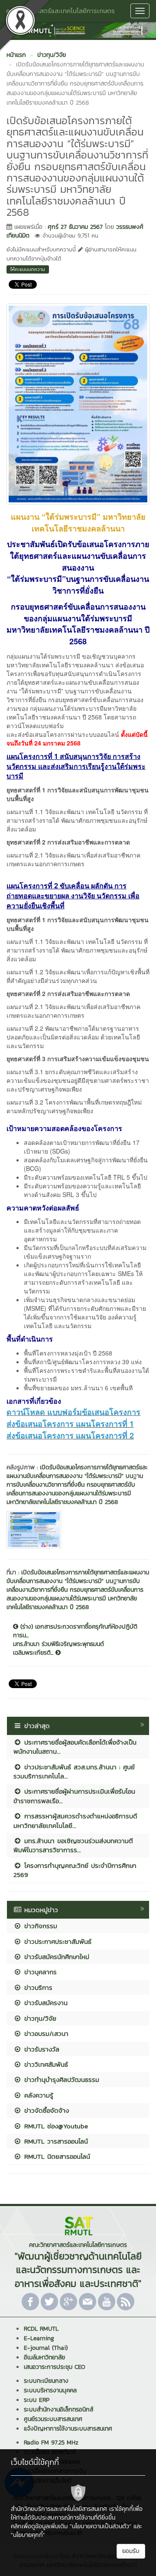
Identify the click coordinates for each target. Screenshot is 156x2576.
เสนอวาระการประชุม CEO (55, 2367)
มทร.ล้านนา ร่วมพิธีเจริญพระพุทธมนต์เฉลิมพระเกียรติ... (58, 1649)
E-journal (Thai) (46, 2348)
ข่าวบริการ (37, 1987)
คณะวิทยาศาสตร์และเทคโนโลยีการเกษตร (60, 11)
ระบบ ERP (37, 2400)
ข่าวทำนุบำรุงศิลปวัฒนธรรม (60, 2080)
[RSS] (126, 2302)
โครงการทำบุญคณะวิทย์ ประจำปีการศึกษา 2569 (75, 1870)
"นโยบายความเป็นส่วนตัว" (101, 2526)
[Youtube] (107, 2302)
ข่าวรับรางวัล (41, 2049)
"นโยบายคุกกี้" (28, 2535)
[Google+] (68, 2302)
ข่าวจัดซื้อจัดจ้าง (45, 2110)
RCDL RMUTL (41, 2329)
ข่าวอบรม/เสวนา (45, 2033)
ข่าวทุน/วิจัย (39, 2018)
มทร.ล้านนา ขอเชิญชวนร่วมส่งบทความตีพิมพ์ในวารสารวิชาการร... (73, 1845)
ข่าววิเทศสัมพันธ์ (45, 2064)
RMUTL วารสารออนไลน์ (55, 2141)
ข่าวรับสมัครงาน (45, 2003)
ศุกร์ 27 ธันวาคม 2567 (75, 227)
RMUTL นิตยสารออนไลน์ (56, 2156)
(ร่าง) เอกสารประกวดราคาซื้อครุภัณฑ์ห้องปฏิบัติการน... (75, 1631)
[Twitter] (49, 2302)
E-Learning (39, 2338)
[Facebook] (30, 2302)
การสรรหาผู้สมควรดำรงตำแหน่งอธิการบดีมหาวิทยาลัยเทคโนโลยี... (75, 1821)
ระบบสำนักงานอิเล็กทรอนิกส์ (58, 2409)
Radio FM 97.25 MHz (51, 2442)
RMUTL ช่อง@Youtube (55, 2126)
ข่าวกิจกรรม (39, 1926)
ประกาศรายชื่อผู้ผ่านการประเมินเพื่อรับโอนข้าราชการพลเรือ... (74, 1796)
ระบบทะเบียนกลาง (46, 2381)
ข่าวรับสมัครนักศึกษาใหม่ (55, 1957)
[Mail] (88, 2302)
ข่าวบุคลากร (39, 1972)
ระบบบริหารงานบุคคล (50, 2390)
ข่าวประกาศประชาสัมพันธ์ (57, 1941)
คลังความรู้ (37, 2095)
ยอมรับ (131, 2551)
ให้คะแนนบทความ (28, 269)
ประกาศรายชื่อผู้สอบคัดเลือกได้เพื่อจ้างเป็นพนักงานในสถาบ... (75, 1747)
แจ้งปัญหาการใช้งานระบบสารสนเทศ (68, 2429)
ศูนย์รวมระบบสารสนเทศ (53, 2419)
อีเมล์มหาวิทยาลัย (44, 2357)
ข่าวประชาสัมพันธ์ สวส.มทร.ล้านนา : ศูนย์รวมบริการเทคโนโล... (74, 1771)
